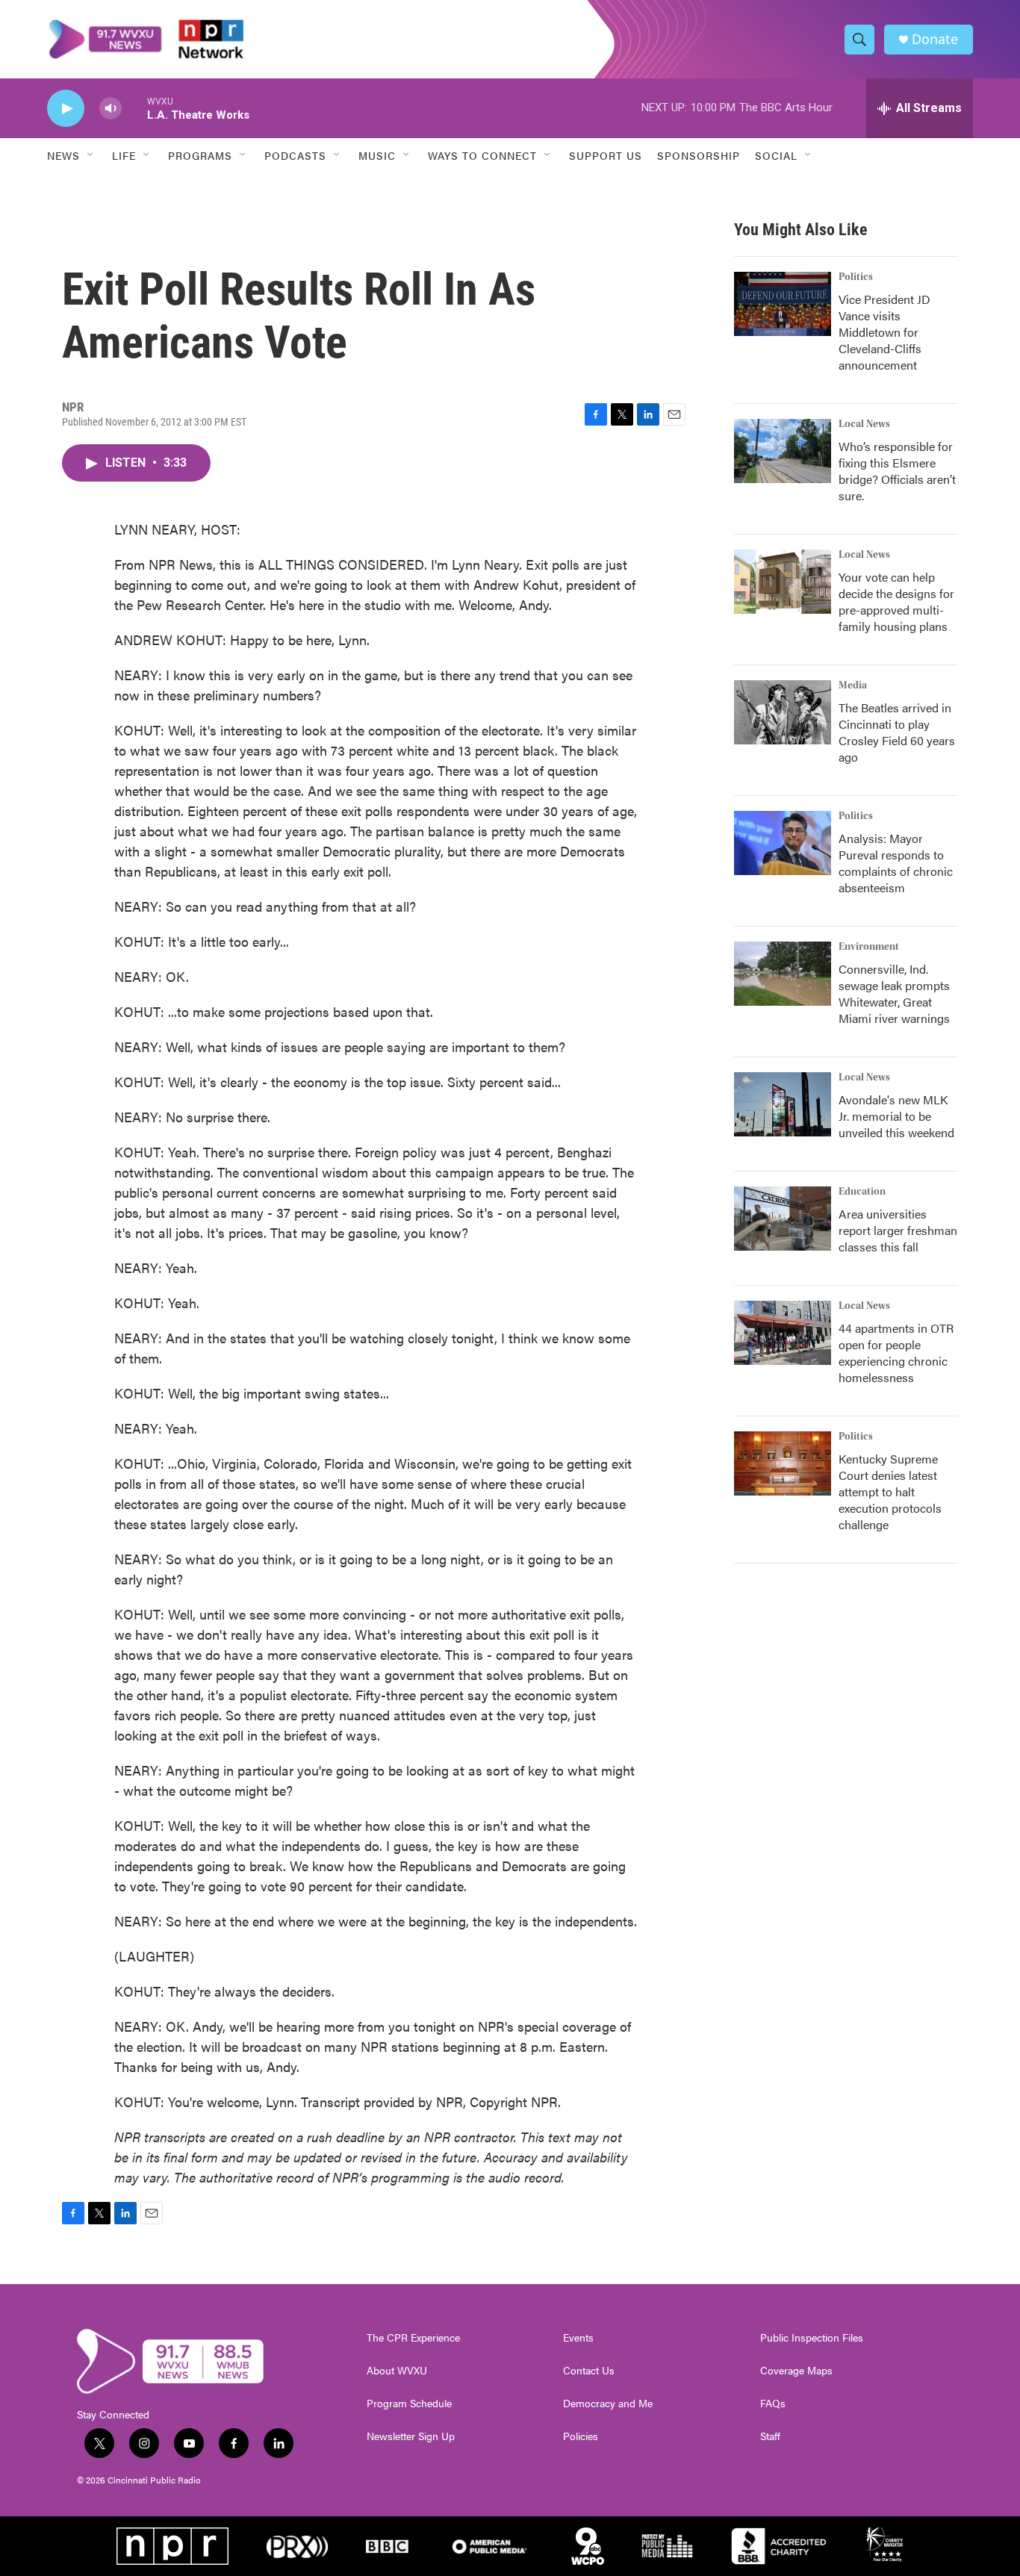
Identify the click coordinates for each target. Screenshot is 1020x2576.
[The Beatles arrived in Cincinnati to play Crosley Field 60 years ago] (783, 712)
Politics (856, 277)
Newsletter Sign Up (411, 2436)
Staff (770, 2436)
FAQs (773, 2404)
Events (578, 2338)
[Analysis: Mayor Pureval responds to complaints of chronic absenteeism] (783, 843)
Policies (581, 2436)
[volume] (111, 109)
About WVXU (397, 2371)
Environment (869, 947)
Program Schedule (409, 2404)
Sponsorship (699, 155)
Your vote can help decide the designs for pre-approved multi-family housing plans (896, 601)
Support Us (606, 155)
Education (862, 1192)
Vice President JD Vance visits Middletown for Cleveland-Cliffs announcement (884, 332)
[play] (66, 109)
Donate (935, 39)
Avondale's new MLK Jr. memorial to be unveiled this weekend (896, 1116)
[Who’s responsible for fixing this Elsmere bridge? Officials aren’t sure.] (783, 451)
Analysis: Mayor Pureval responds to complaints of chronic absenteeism (896, 863)
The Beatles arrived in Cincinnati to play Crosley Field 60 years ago (897, 732)
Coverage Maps (796, 2371)
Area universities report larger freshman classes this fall (898, 1230)
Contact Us (589, 2371)
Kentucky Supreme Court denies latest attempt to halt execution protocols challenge (890, 1491)
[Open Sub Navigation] (91, 155)
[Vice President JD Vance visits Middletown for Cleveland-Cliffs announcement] (783, 304)
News (63, 155)
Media (853, 685)
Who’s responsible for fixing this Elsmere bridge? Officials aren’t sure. (897, 471)
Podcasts (295, 155)
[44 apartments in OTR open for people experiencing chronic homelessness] (783, 1333)
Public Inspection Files (812, 2338)
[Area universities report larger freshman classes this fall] (783, 1219)
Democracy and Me (608, 2404)
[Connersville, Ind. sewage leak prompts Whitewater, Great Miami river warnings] (783, 974)
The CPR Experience (413, 2338)
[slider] (134, 108)
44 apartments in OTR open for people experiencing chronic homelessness (896, 1353)
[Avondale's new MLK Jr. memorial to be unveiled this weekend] (783, 1104)
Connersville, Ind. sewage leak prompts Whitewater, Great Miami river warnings (894, 993)
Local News (864, 424)
